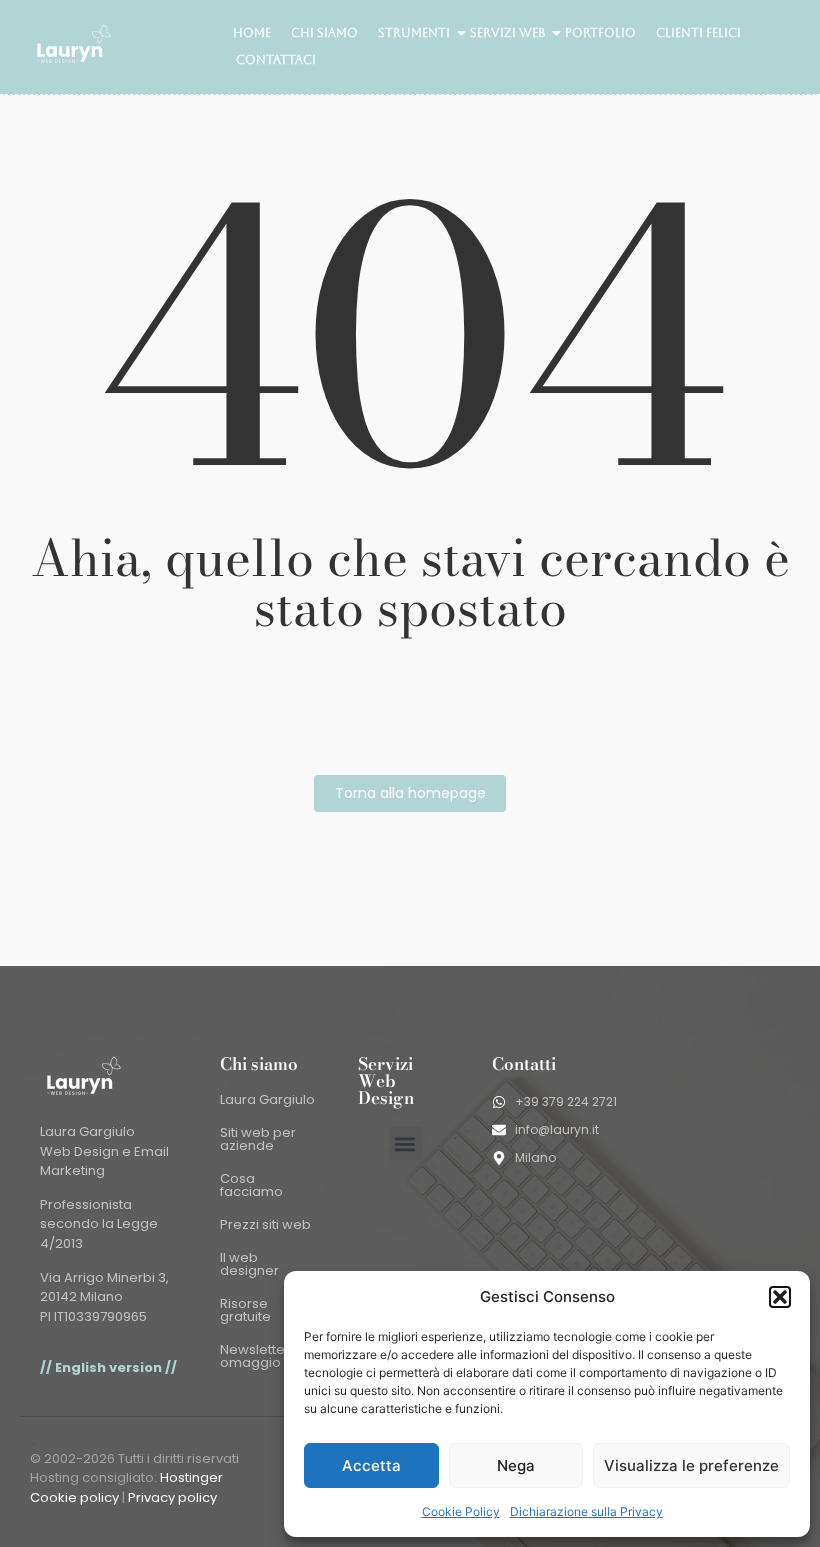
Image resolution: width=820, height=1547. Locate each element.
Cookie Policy (461, 1511)
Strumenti (414, 33)
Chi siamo (324, 33)
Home (252, 33)
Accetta (371, 1465)
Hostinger (191, 1477)
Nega (516, 1465)
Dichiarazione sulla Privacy (586, 1511)
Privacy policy (172, 1497)
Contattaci (276, 60)
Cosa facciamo (251, 1185)
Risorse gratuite (245, 1310)
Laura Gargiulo (267, 1099)
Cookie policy (74, 1497)
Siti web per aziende (258, 1139)
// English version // (108, 1367)
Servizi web (507, 33)
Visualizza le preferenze (691, 1465)
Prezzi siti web (265, 1224)
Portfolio (600, 33)
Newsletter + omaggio (261, 1356)
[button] (780, 1297)
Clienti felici (698, 33)
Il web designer (249, 1264)
